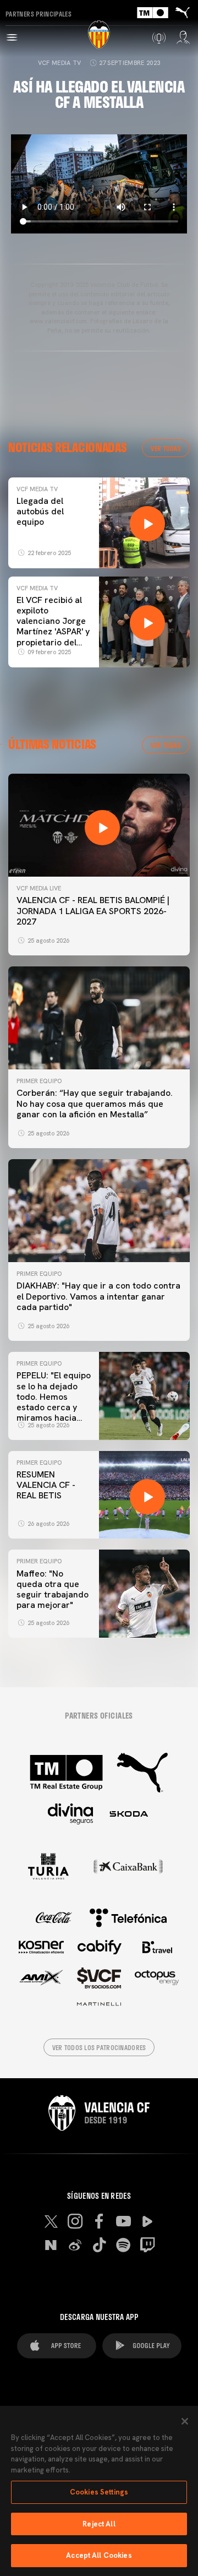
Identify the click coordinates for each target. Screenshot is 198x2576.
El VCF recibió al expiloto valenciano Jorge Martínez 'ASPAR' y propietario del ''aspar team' (53, 626)
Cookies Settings (99, 2492)
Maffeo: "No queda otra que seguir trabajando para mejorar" (53, 1589)
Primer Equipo (39, 1081)
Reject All (99, 2524)
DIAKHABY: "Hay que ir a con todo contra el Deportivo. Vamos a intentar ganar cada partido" (98, 1296)
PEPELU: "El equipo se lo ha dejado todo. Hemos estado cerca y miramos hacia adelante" (54, 1402)
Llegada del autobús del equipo (40, 511)
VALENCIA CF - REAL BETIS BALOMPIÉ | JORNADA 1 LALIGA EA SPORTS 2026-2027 (93, 911)
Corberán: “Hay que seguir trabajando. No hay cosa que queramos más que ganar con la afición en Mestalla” (95, 1103)
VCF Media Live (39, 888)
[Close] (185, 2421)
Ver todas (166, 448)
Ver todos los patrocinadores (99, 2047)
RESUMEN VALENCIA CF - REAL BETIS (46, 1485)
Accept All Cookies (99, 2555)
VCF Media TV (60, 63)
